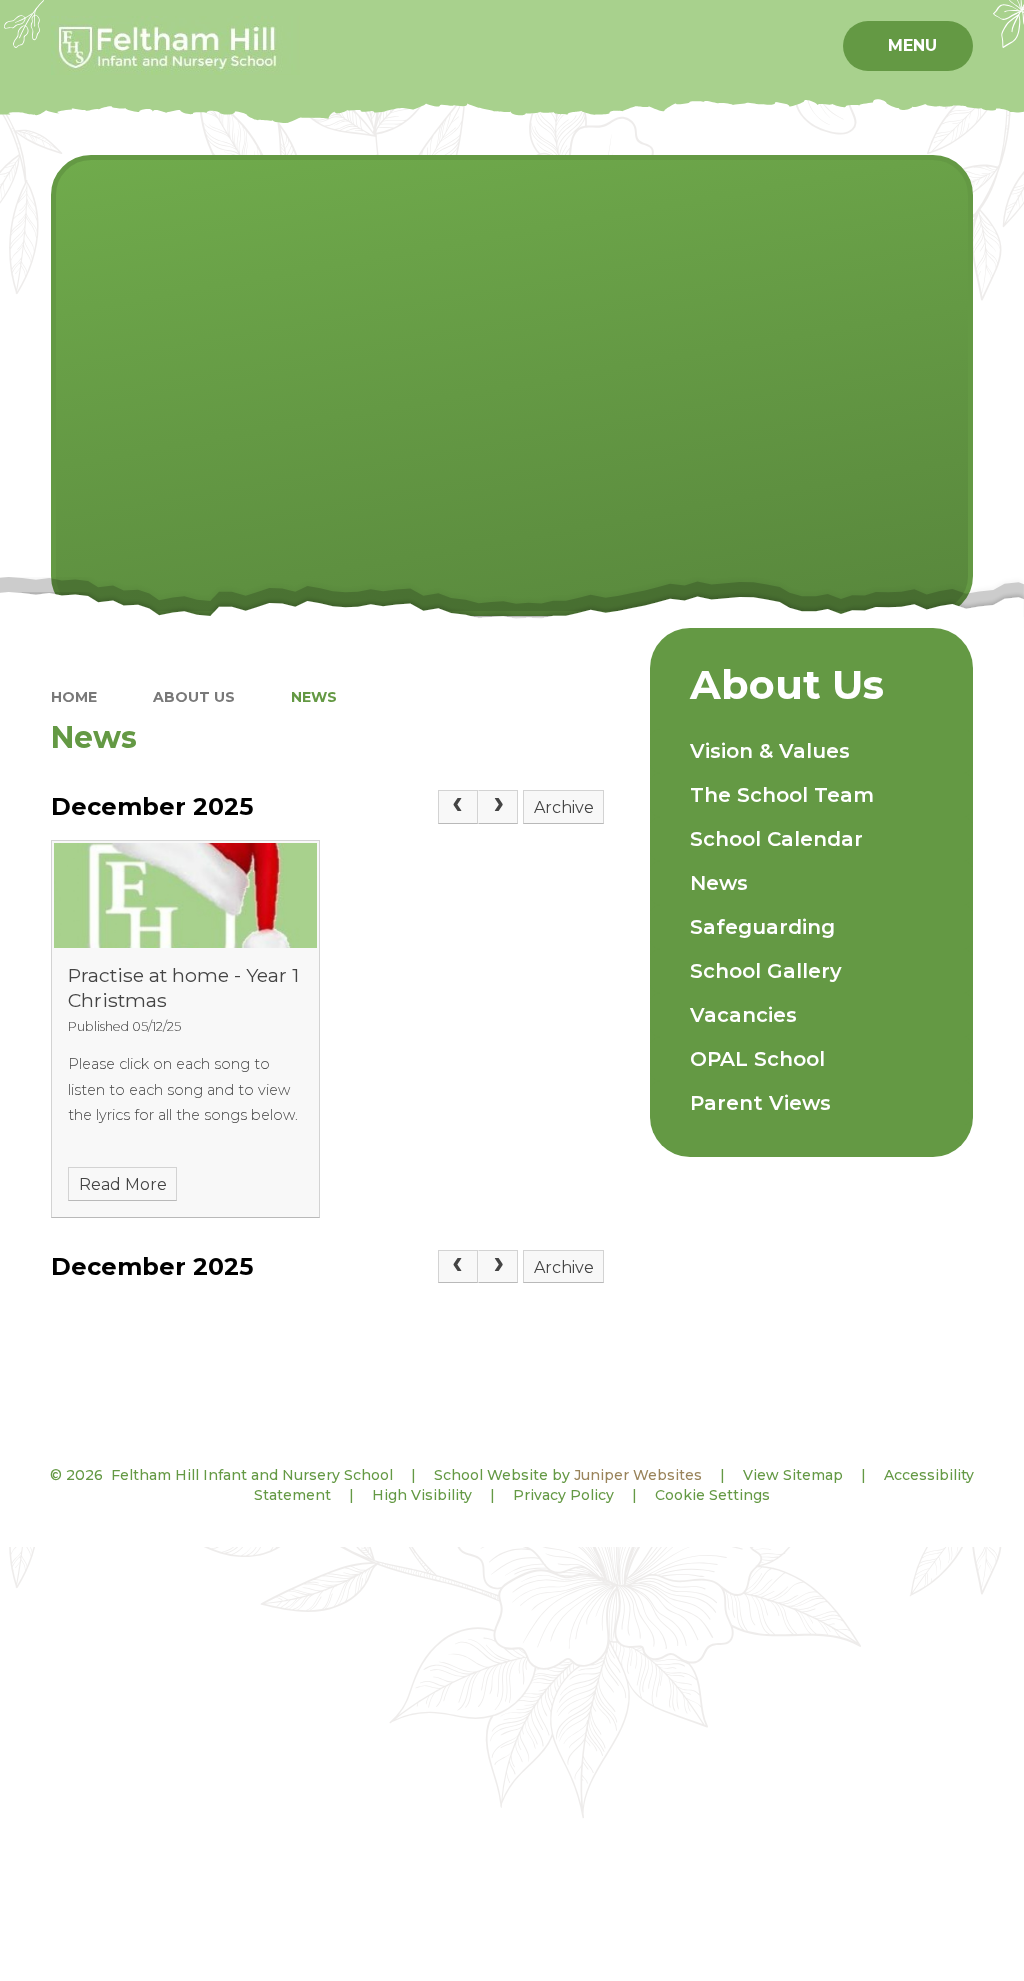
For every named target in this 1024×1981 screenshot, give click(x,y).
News (314, 697)
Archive (564, 807)
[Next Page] (498, 807)
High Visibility (422, 1495)
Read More (123, 1184)
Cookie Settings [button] (712, 1495)
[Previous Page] (458, 807)
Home (74, 697)
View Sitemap (793, 1475)
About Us (194, 697)
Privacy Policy (563, 1495)
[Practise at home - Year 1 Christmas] (185, 895)
